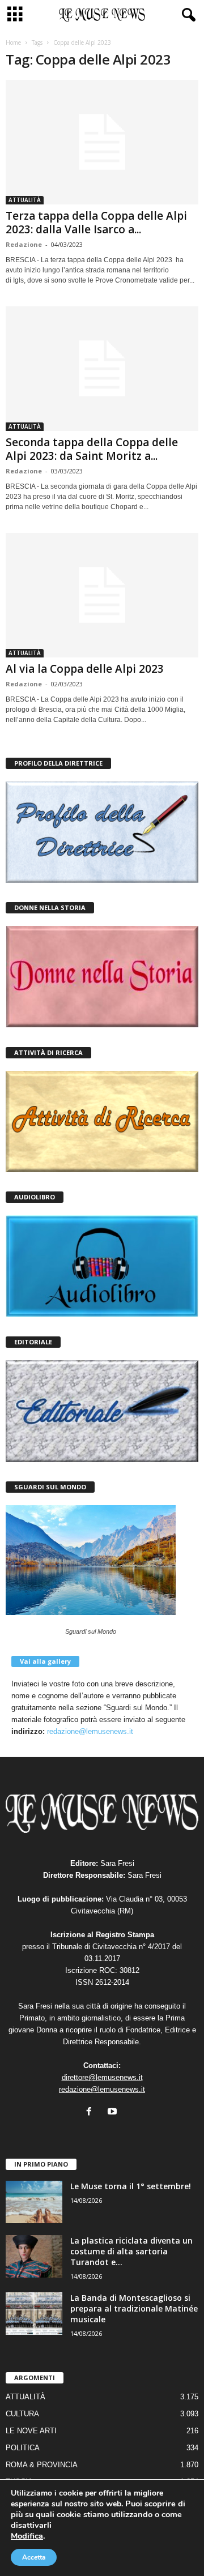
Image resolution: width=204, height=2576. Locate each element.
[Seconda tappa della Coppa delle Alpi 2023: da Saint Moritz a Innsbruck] (102, 369)
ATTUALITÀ (25, 200)
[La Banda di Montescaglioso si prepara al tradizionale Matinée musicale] (34, 2314)
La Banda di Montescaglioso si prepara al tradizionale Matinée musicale (134, 2308)
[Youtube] (114, 2113)
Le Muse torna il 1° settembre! (131, 2186)
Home (13, 42)
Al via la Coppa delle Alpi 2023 (85, 669)
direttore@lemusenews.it (102, 2077)
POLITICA (23, 2448)
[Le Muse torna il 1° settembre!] (34, 2202)
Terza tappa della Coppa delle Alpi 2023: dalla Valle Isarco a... (96, 223)
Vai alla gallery (45, 1661)
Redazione (24, 244)
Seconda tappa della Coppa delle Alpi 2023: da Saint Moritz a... (92, 449)
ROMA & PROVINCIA (42, 2465)
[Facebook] (92, 2113)
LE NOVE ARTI (31, 2431)
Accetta (34, 2557)
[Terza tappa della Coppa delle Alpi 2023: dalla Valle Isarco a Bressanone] (102, 142)
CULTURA (22, 2414)
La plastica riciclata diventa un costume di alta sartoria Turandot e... (131, 2251)
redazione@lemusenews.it (90, 1731)
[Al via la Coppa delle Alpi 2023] (102, 595)
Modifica (27, 2536)
